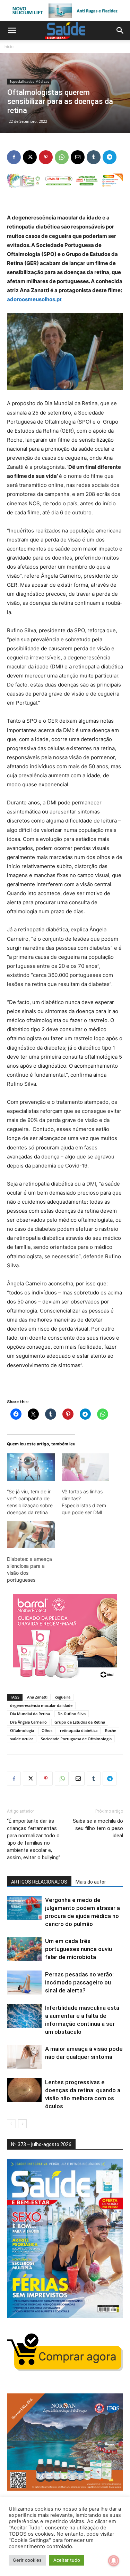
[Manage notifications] (114, 2561)
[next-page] (22, 2124)
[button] (12, 31)
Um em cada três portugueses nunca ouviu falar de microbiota (79, 1949)
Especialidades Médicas (29, 81)
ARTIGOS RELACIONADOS (39, 1882)
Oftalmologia (22, 1730)
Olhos (47, 1730)
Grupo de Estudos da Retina (80, 1722)
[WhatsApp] (62, 157)
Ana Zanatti (37, 1697)
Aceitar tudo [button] (67, 2560)
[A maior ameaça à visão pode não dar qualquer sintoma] (24, 2057)
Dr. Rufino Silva (72, 1714)
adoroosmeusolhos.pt (34, 299)
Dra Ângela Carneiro (28, 1722)
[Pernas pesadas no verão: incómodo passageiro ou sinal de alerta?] (24, 1983)
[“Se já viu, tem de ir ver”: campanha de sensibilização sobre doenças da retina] (31, 1467)
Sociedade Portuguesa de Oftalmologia (76, 1739)
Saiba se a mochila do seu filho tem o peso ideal (98, 1828)
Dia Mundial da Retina (30, 1714)
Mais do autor (91, 1882)
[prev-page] (11, 2124)
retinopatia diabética (79, 1730)
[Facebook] (14, 157)
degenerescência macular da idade (41, 1705)
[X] (30, 157)
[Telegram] (110, 157)
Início (8, 46)
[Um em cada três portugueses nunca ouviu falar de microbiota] (24, 1949)
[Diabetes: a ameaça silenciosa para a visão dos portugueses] (31, 1535)
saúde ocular (22, 1739)
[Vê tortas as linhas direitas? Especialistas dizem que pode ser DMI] (86, 1467)
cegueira (63, 1697)
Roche (111, 1730)
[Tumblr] (94, 157)
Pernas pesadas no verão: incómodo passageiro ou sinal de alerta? (79, 1982)
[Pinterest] (46, 157)
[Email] (78, 157)
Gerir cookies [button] (27, 2560)
